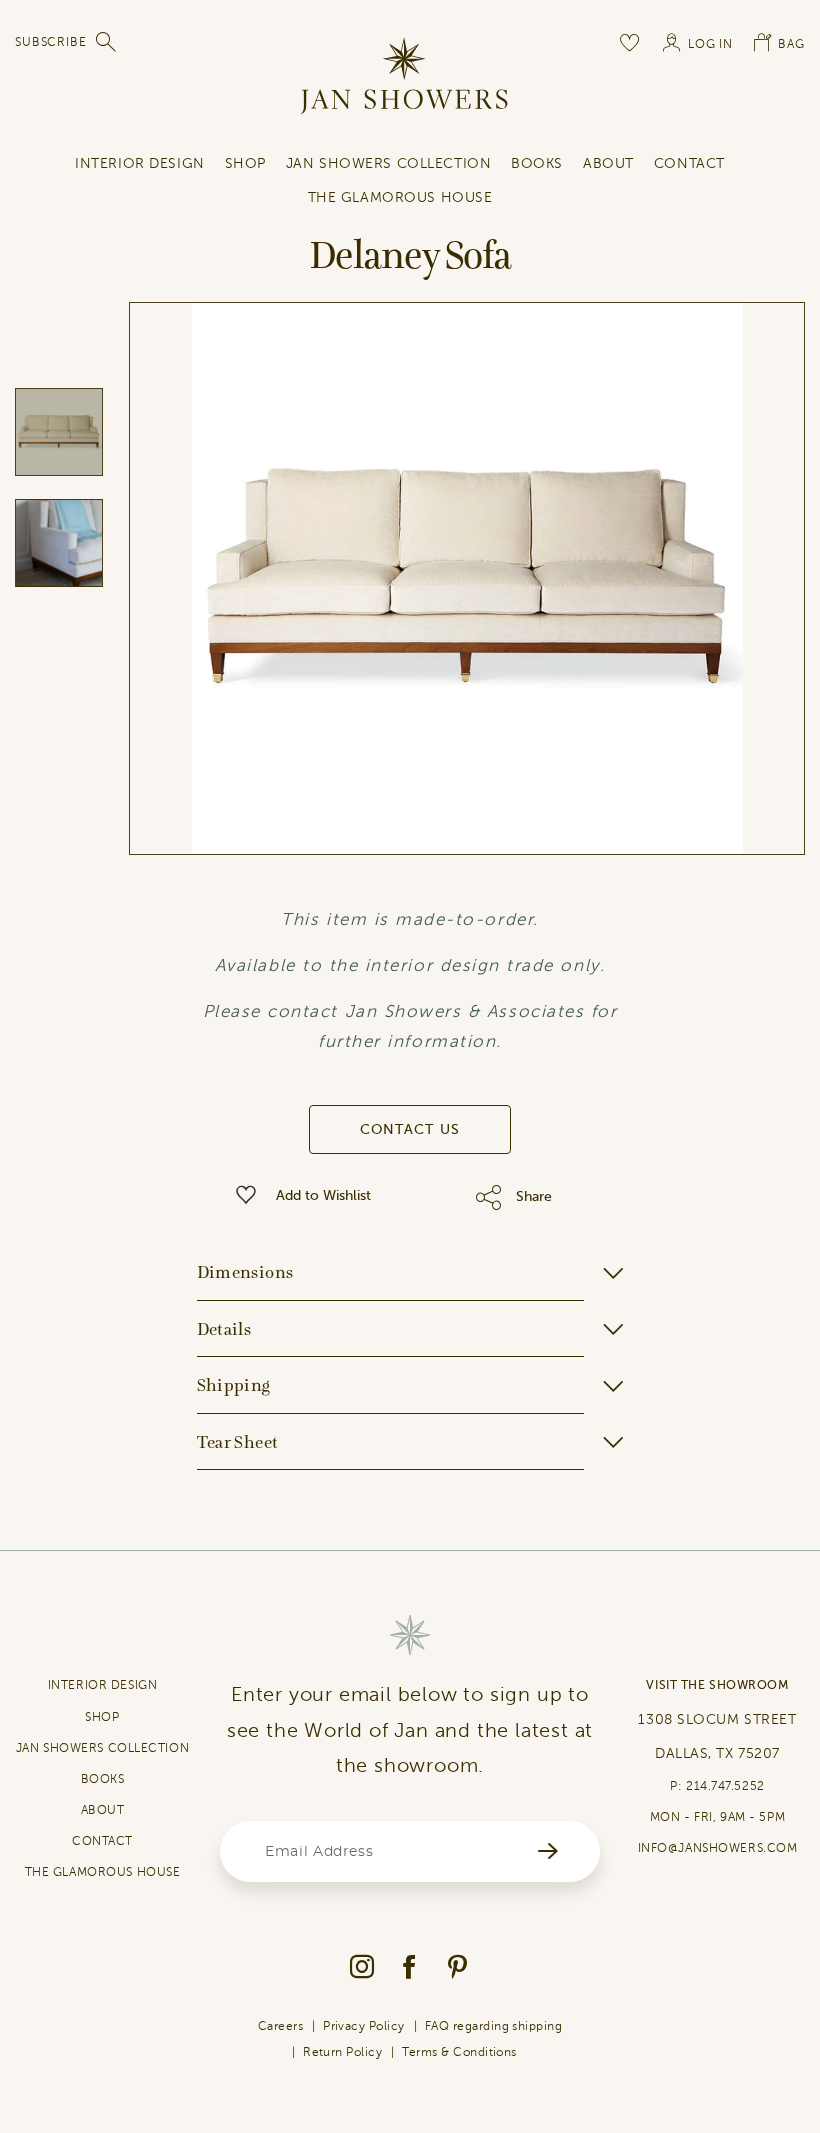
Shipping (234, 1385)
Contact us (410, 1129)
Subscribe (51, 42)
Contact (689, 163)
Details (224, 1329)
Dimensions (245, 1272)
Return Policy (342, 2052)
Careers (280, 2026)
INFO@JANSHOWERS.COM (718, 1848)
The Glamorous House (400, 197)
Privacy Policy (364, 2026)
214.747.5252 (725, 1786)
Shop (245, 163)
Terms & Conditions (459, 2052)
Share (534, 1196)
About (608, 163)
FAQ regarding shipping (494, 2026)
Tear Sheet (238, 1442)
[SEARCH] (107, 42)
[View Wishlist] (631, 42)
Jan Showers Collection (388, 163)
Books (537, 163)
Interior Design (139, 163)
